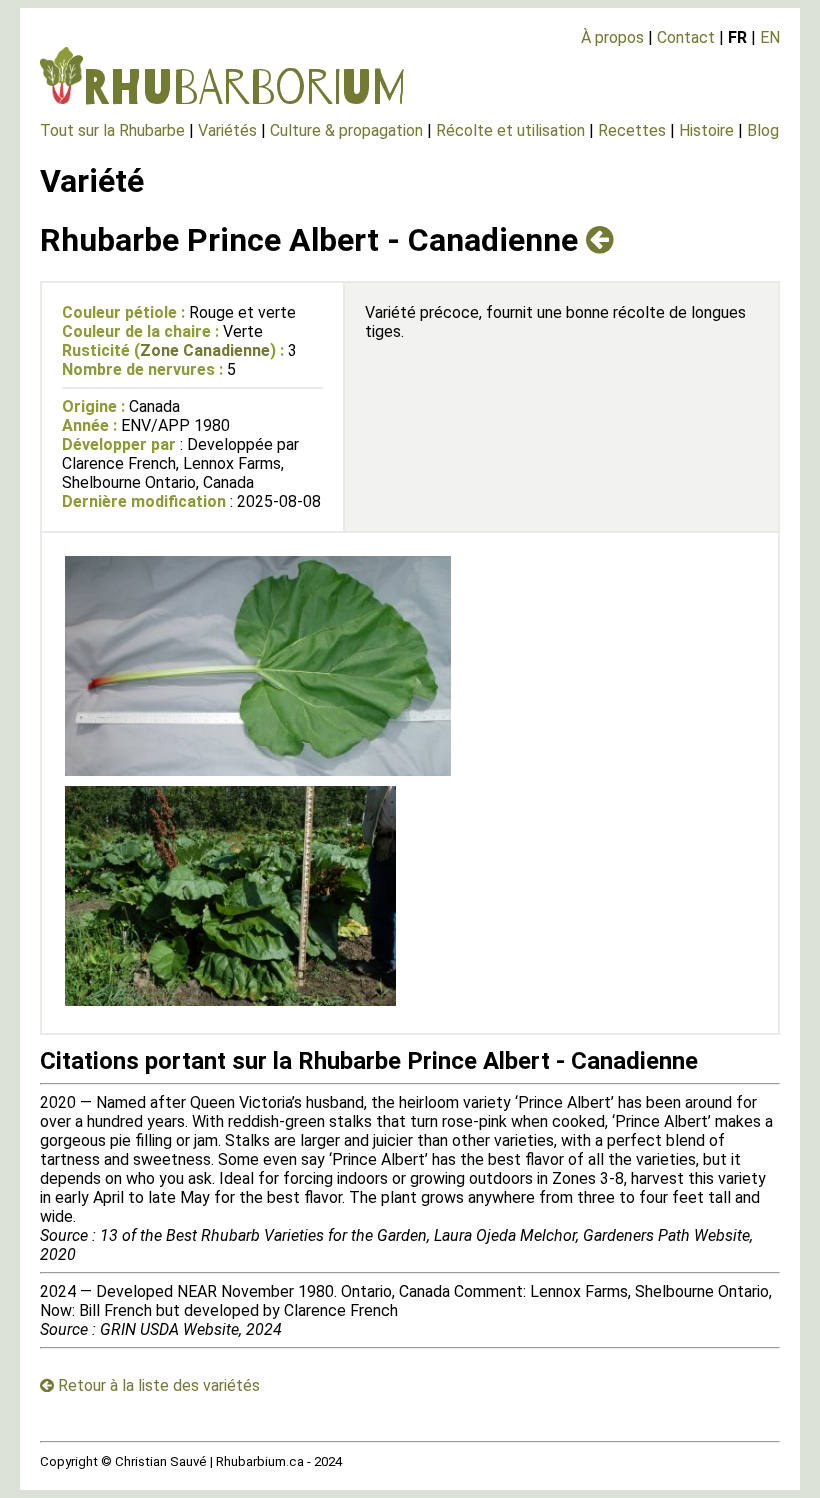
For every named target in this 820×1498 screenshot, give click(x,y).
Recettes (632, 130)
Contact (686, 37)
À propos (612, 37)
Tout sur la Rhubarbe (112, 130)
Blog (763, 130)
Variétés (227, 130)
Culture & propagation (346, 130)
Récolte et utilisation (510, 130)
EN (770, 37)
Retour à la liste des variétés (157, 1385)
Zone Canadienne (205, 350)
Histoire (706, 130)
